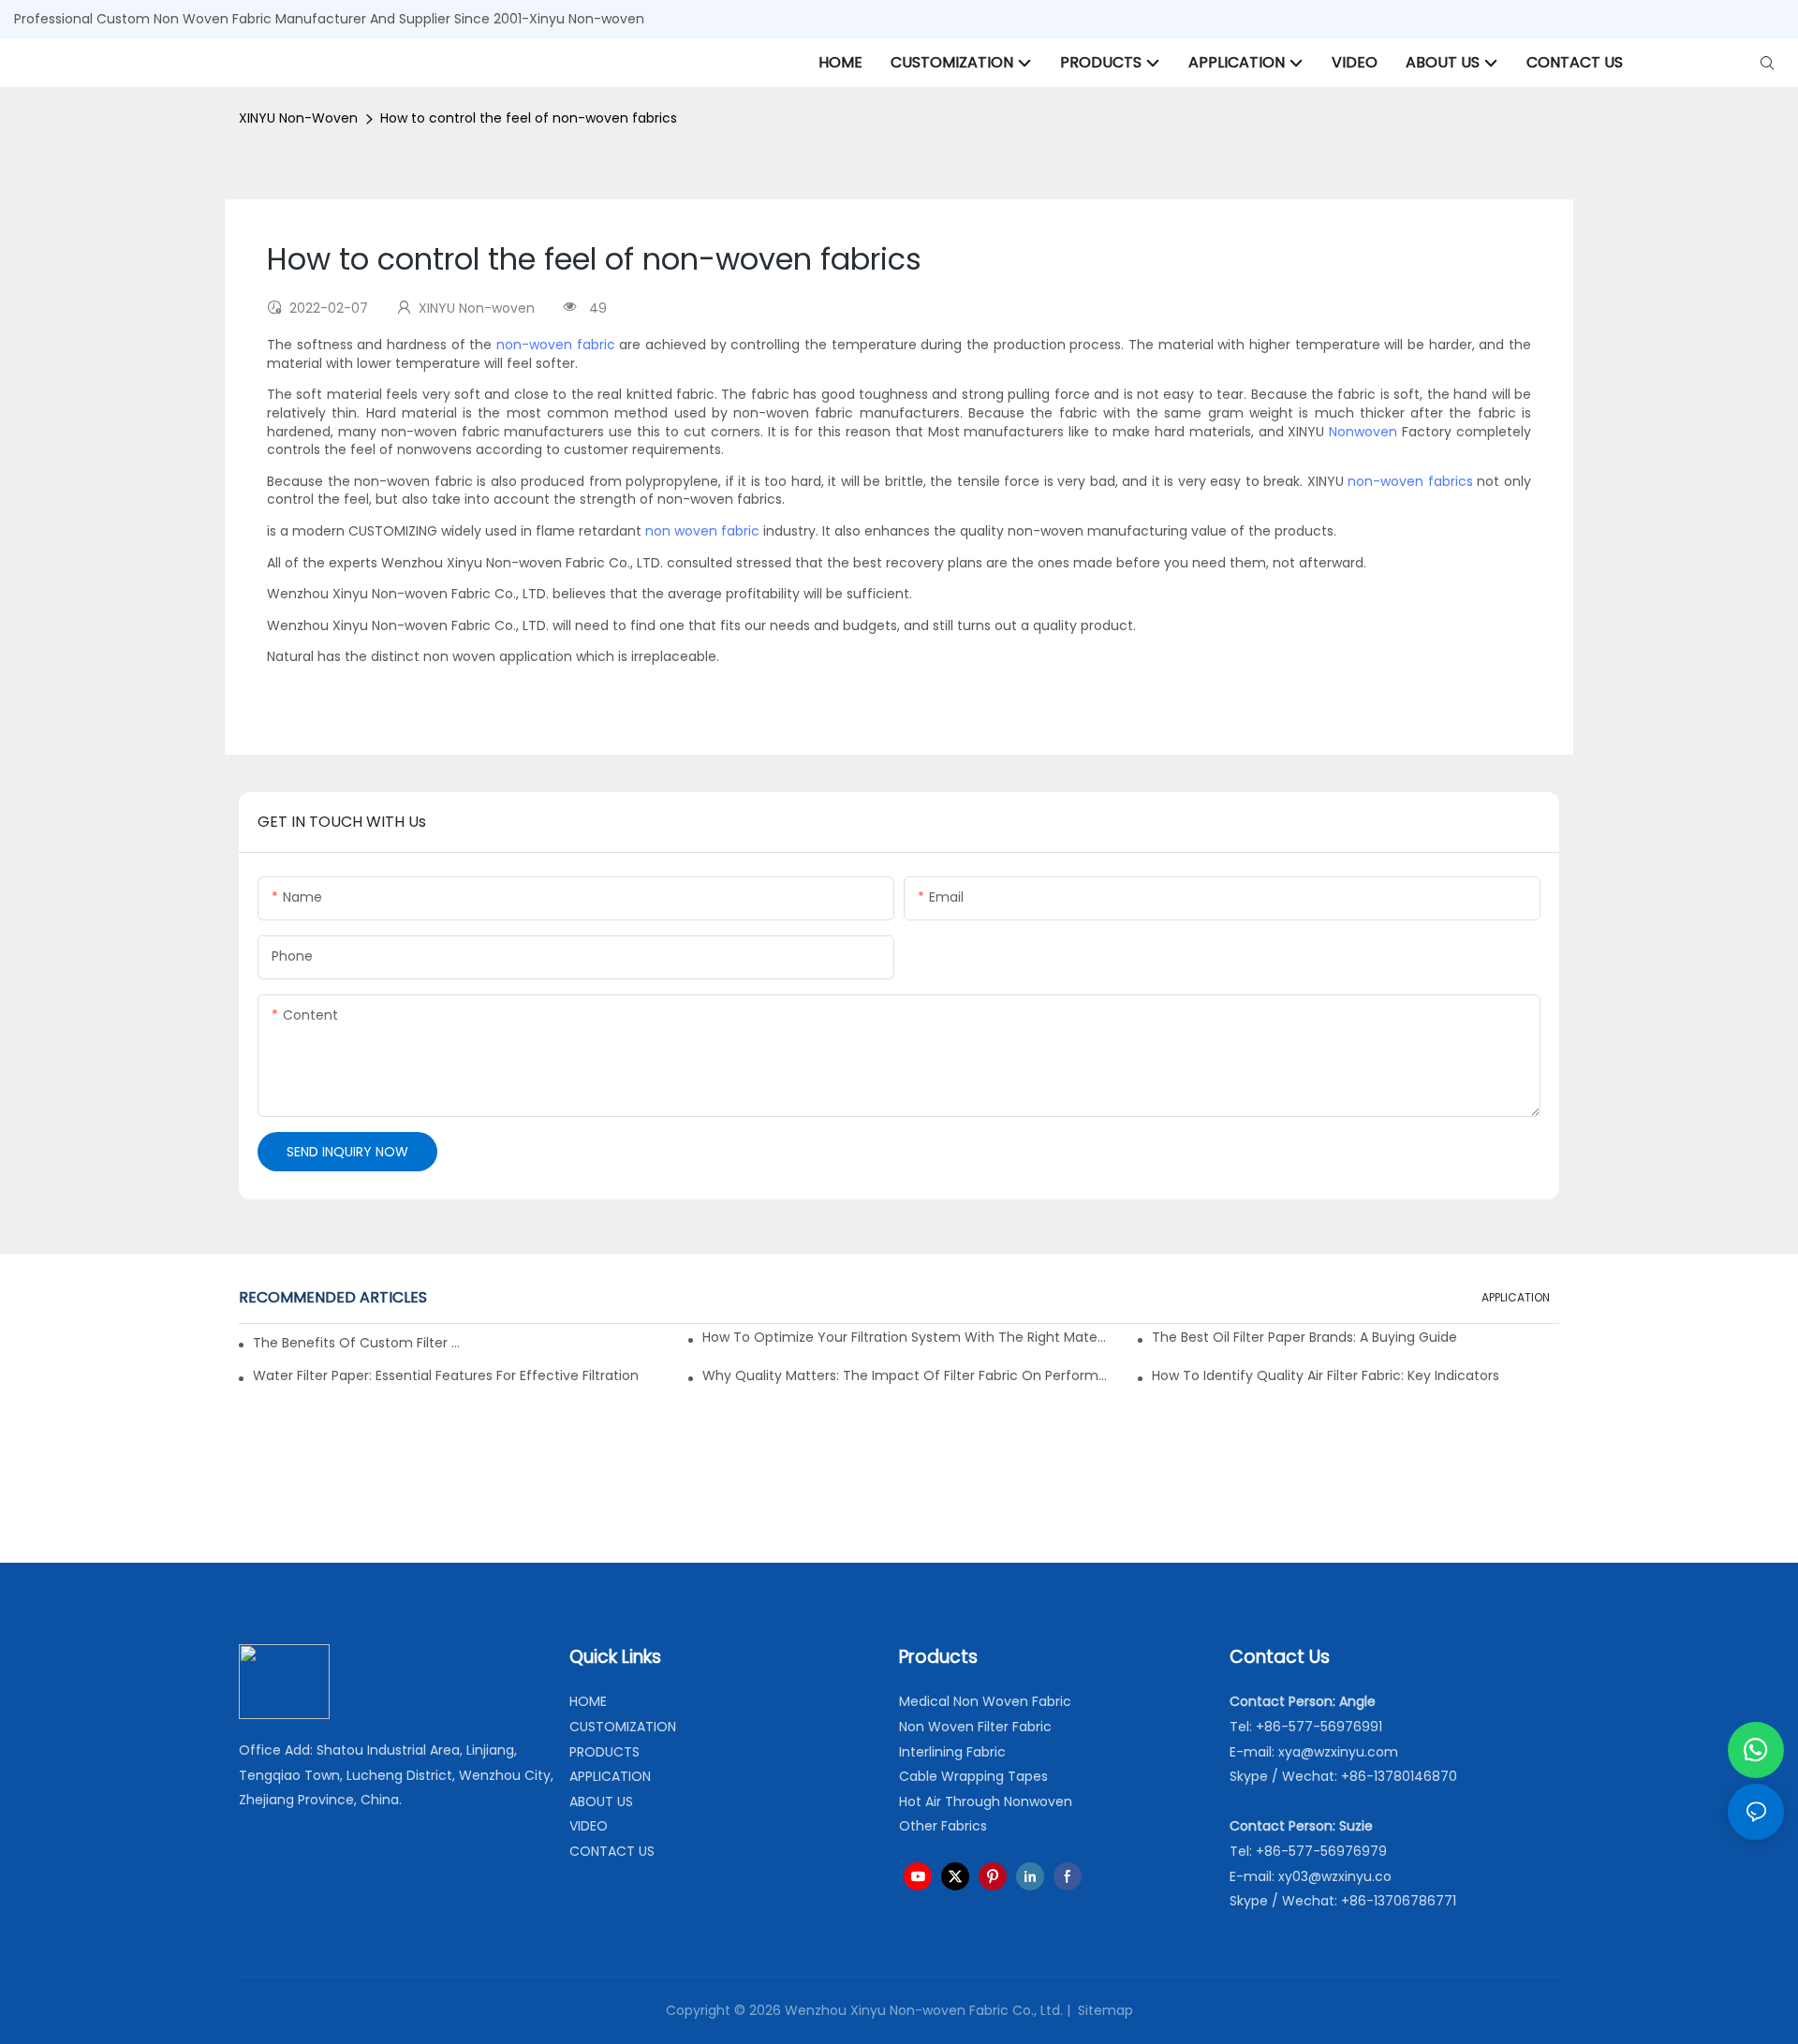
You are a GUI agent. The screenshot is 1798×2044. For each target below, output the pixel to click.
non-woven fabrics (1410, 481)
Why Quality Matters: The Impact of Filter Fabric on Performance (906, 1375)
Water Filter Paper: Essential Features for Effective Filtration (446, 1375)
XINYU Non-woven (298, 118)
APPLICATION (1516, 1297)
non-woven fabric (556, 345)
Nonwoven (1363, 432)
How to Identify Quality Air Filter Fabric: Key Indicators (1326, 1375)
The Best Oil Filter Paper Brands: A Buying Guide (1304, 1337)
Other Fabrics (943, 1826)
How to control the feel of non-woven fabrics (529, 118)
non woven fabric (702, 531)
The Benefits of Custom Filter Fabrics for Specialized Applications (356, 1343)
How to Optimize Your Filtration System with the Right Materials (906, 1337)
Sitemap (1104, 2010)
